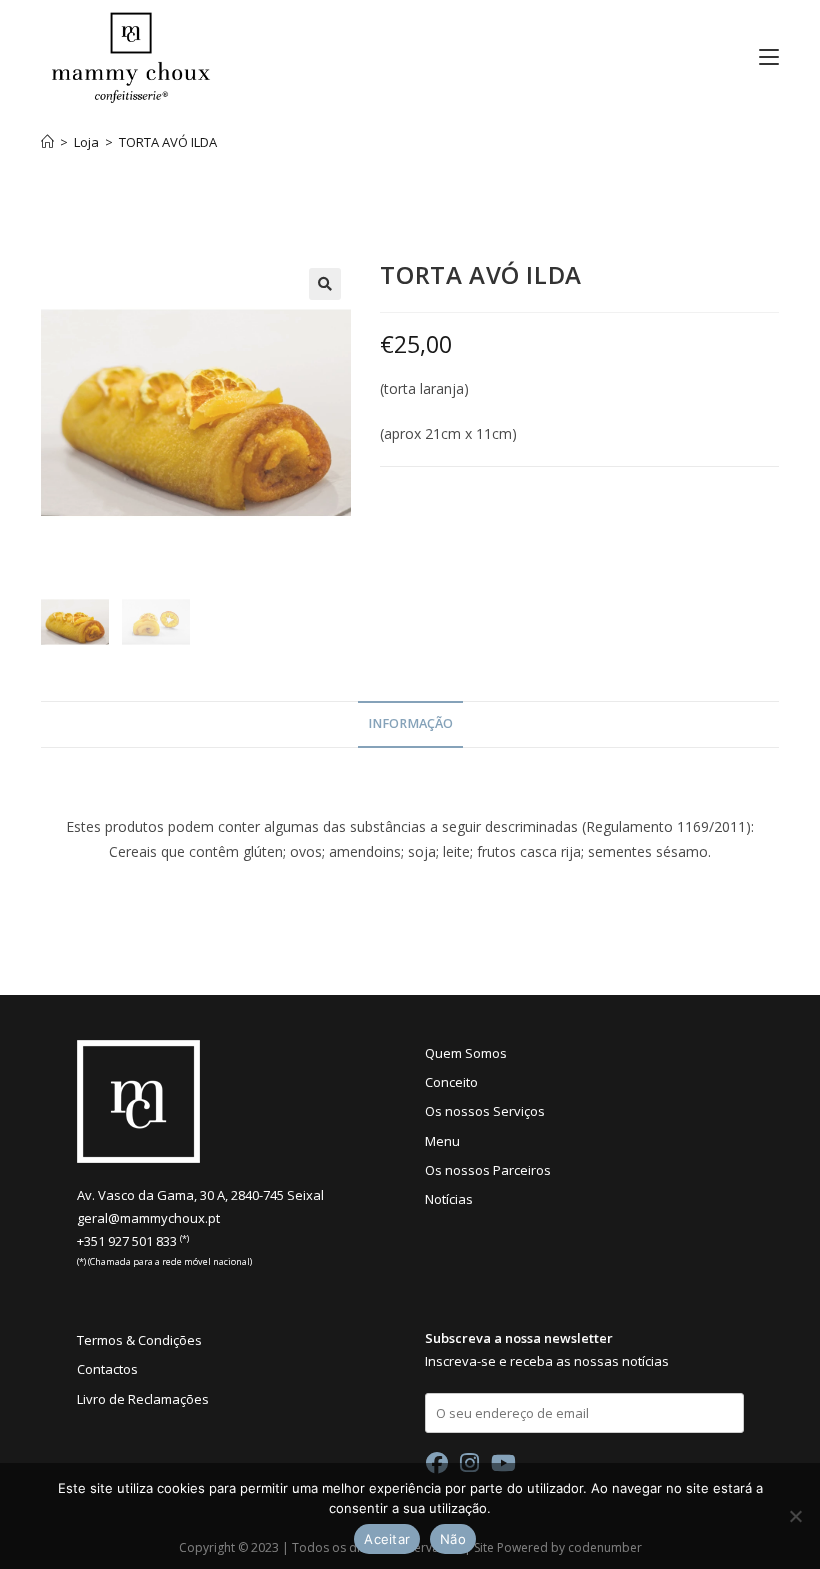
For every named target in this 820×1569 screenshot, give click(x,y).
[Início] (47, 142)
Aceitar (387, 1539)
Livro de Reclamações (143, 1399)
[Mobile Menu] (761, 57)
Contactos (107, 1369)
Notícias (449, 1199)
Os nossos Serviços (485, 1111)
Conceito (451, 1082)
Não (453, 1539)
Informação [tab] (410, 723)
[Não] (795, 1516)
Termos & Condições (139, 1340)
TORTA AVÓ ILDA (168, 142)
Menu (442, 1141)
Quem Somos (466, 1053)
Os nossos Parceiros (488, 1170)
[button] (325, 284)
